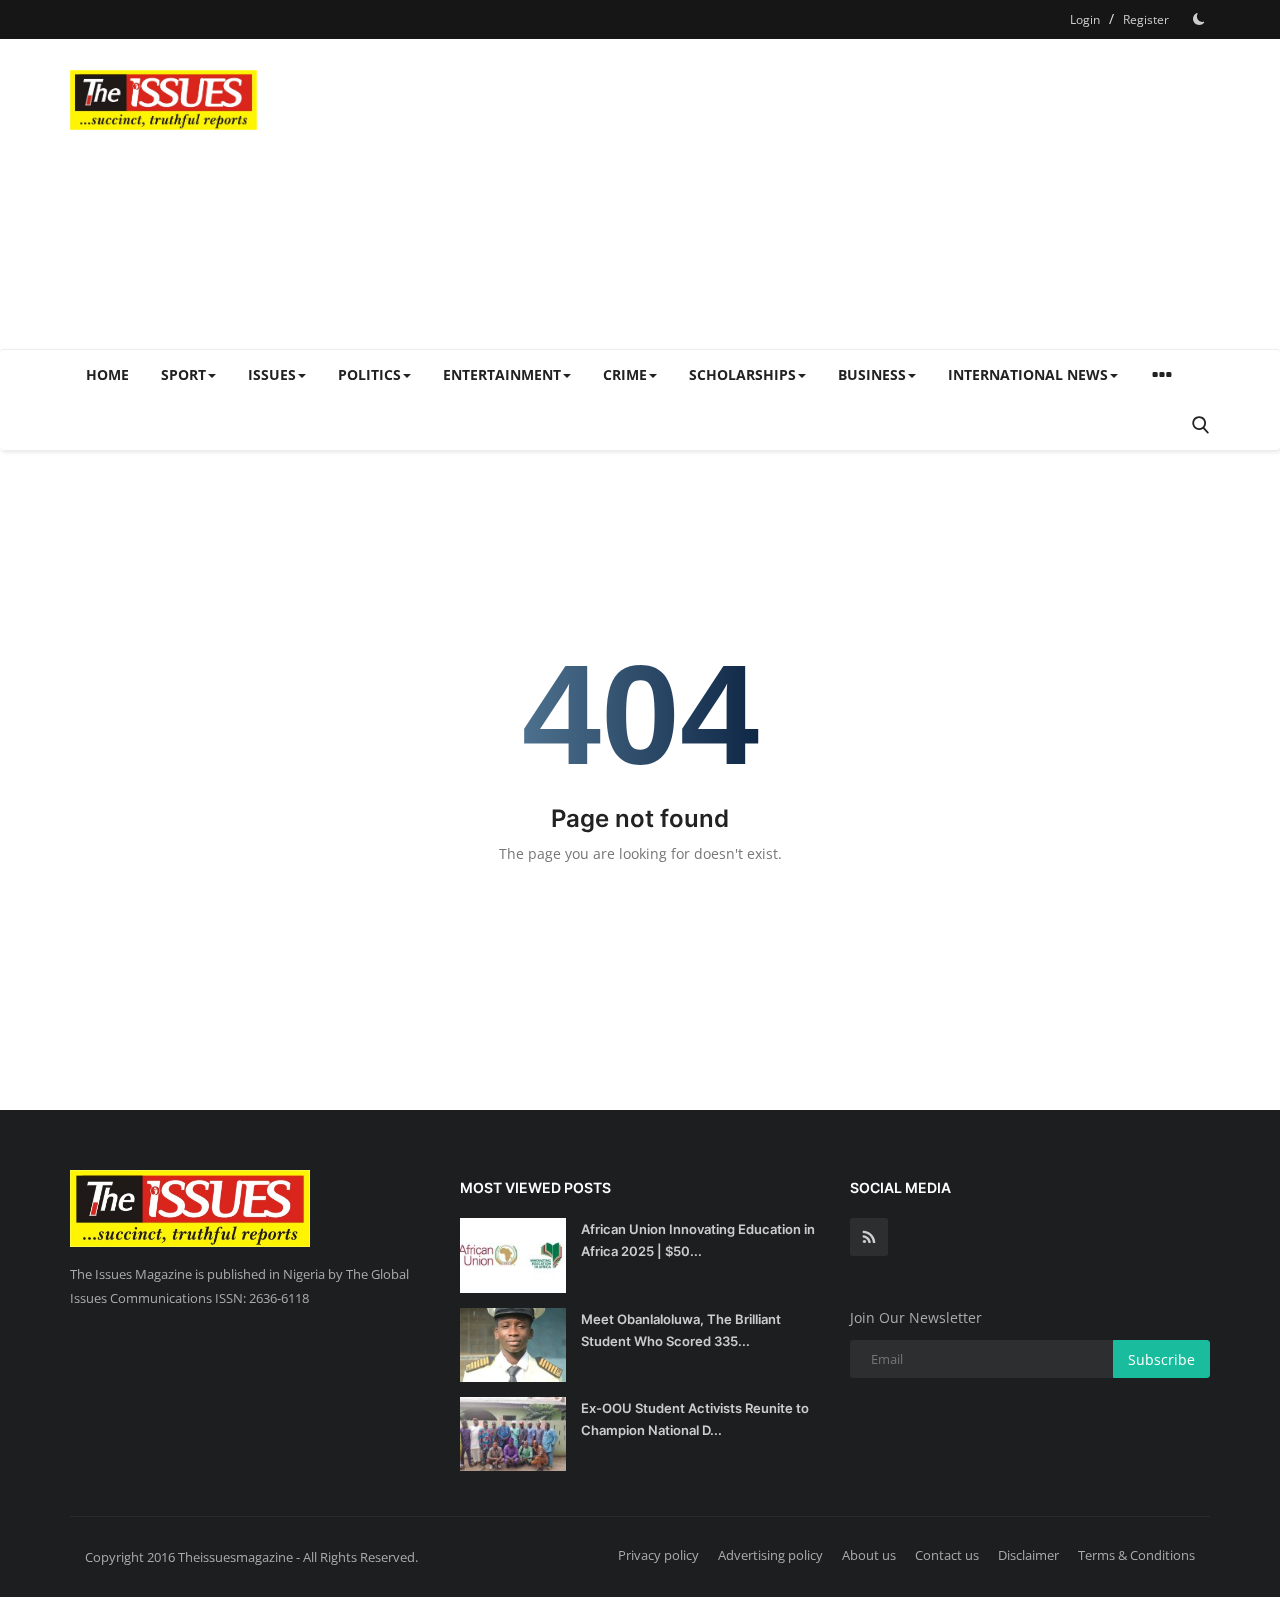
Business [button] (872, 374)
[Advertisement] (846, 194)
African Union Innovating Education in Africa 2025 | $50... (698, 1240)
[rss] (869, 1237)
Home (107, 374)
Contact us (947, 1555)
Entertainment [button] (502, 374)
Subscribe (1161, 1359)
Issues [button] (272, 374)
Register (1146, 19)
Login (1085, 19)
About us (869, 1555)
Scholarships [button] (742, 374)
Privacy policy (658, 1555)
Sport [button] (183, 374)
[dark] (1199, 19)
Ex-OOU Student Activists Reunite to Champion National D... (695, 1419)
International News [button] (1028, 374)
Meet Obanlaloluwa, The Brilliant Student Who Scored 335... (681, 1330)
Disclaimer (1028, 1555)
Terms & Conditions (1136, 1555)
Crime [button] (625, 374)
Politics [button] (369, 374)
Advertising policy (770, 1555)
